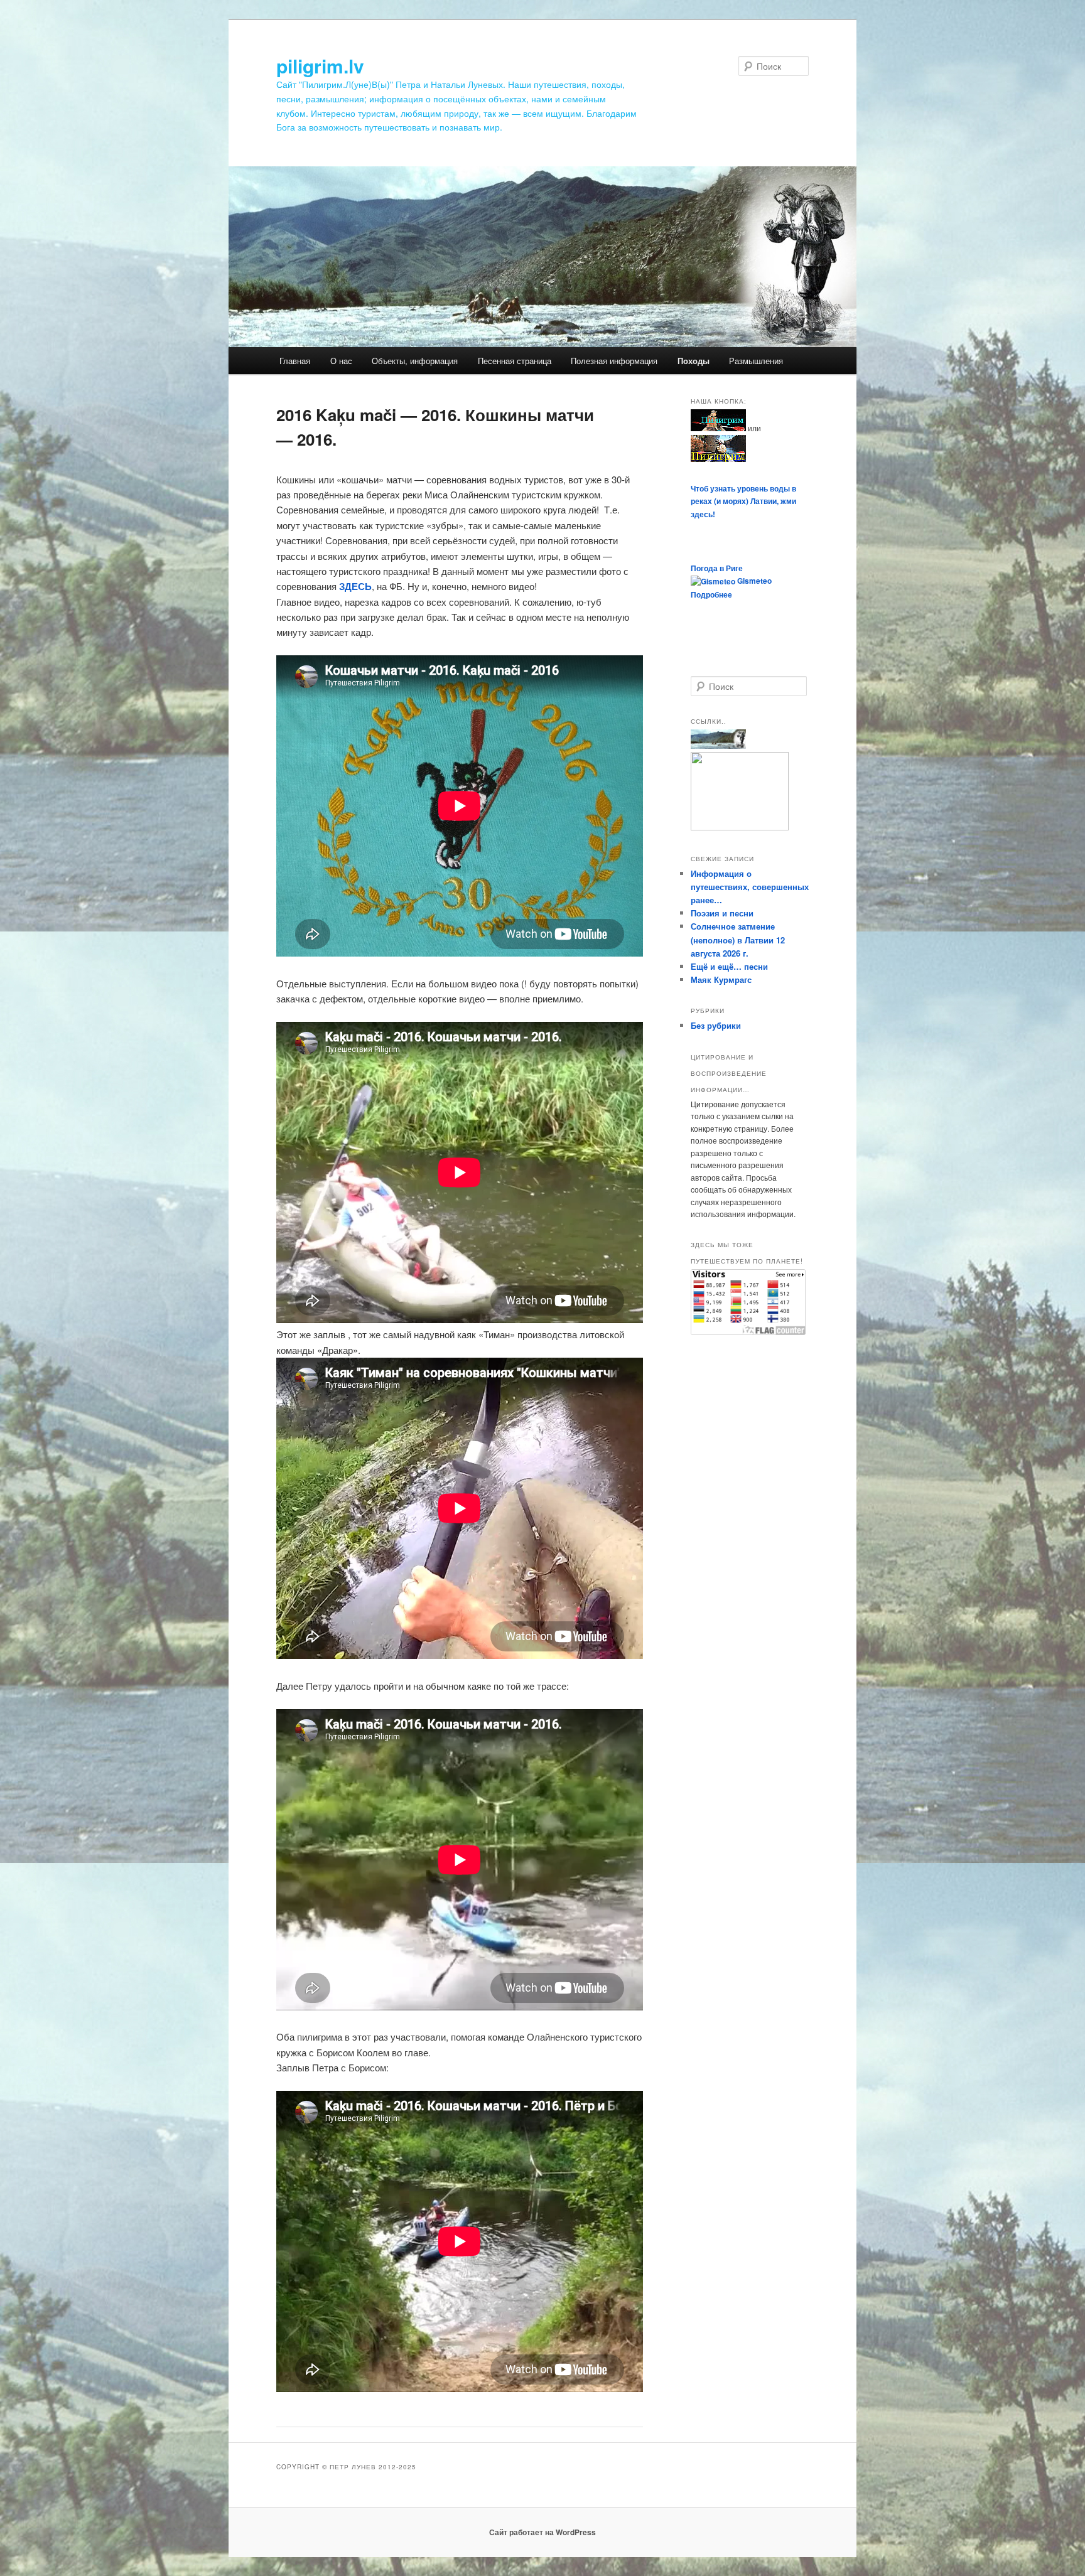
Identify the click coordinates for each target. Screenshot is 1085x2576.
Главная (295, 361)
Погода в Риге (717, 568)
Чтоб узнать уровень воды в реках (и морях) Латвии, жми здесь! (743, 501)
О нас (341, 361)
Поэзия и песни (722, 913)
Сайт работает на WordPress (542, 2532)
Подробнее (711, 594)
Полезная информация (614, 361)
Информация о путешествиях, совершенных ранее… (750, 887)
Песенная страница (515, 361)
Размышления (756, 361)
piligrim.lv (320, 66)
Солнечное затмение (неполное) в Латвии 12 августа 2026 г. (738, 939)
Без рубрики (716, 1025)
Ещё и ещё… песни (729, 966)
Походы (694, 361)
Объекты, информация (415, 361)
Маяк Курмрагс (721, 979)
